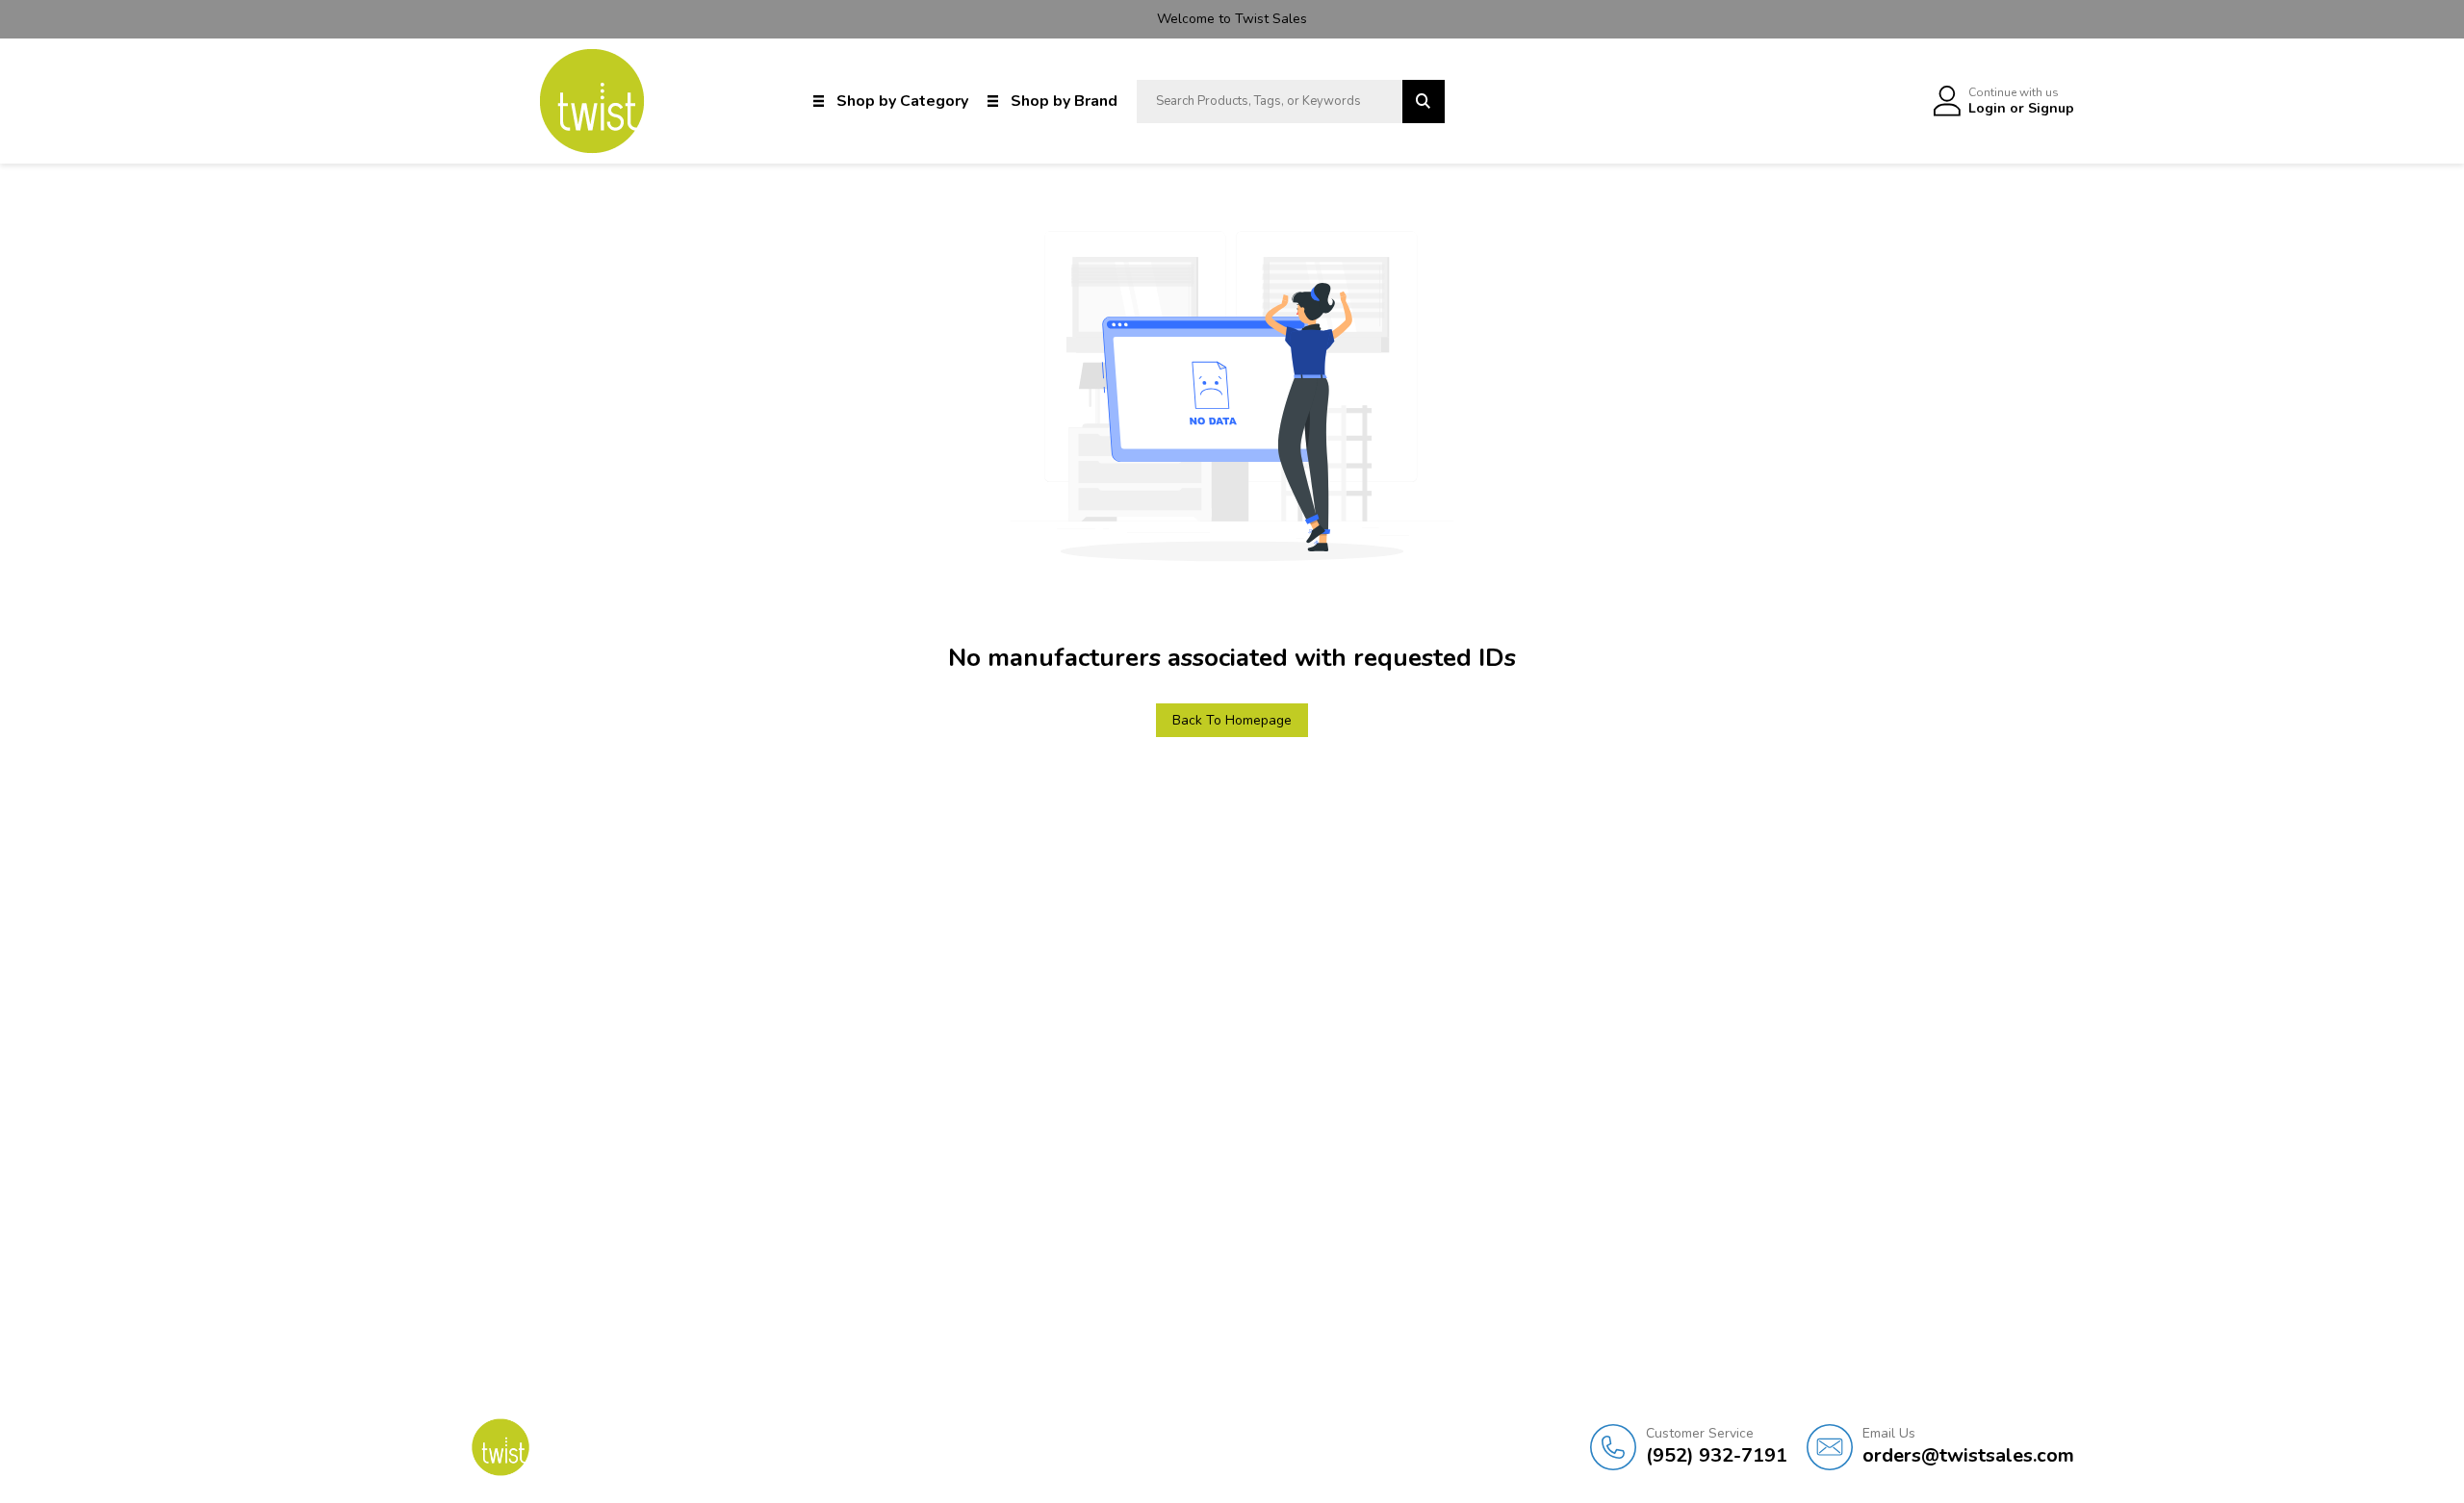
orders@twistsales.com (1968, 1446)
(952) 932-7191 (1717, 1446)
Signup (2051, 108)
